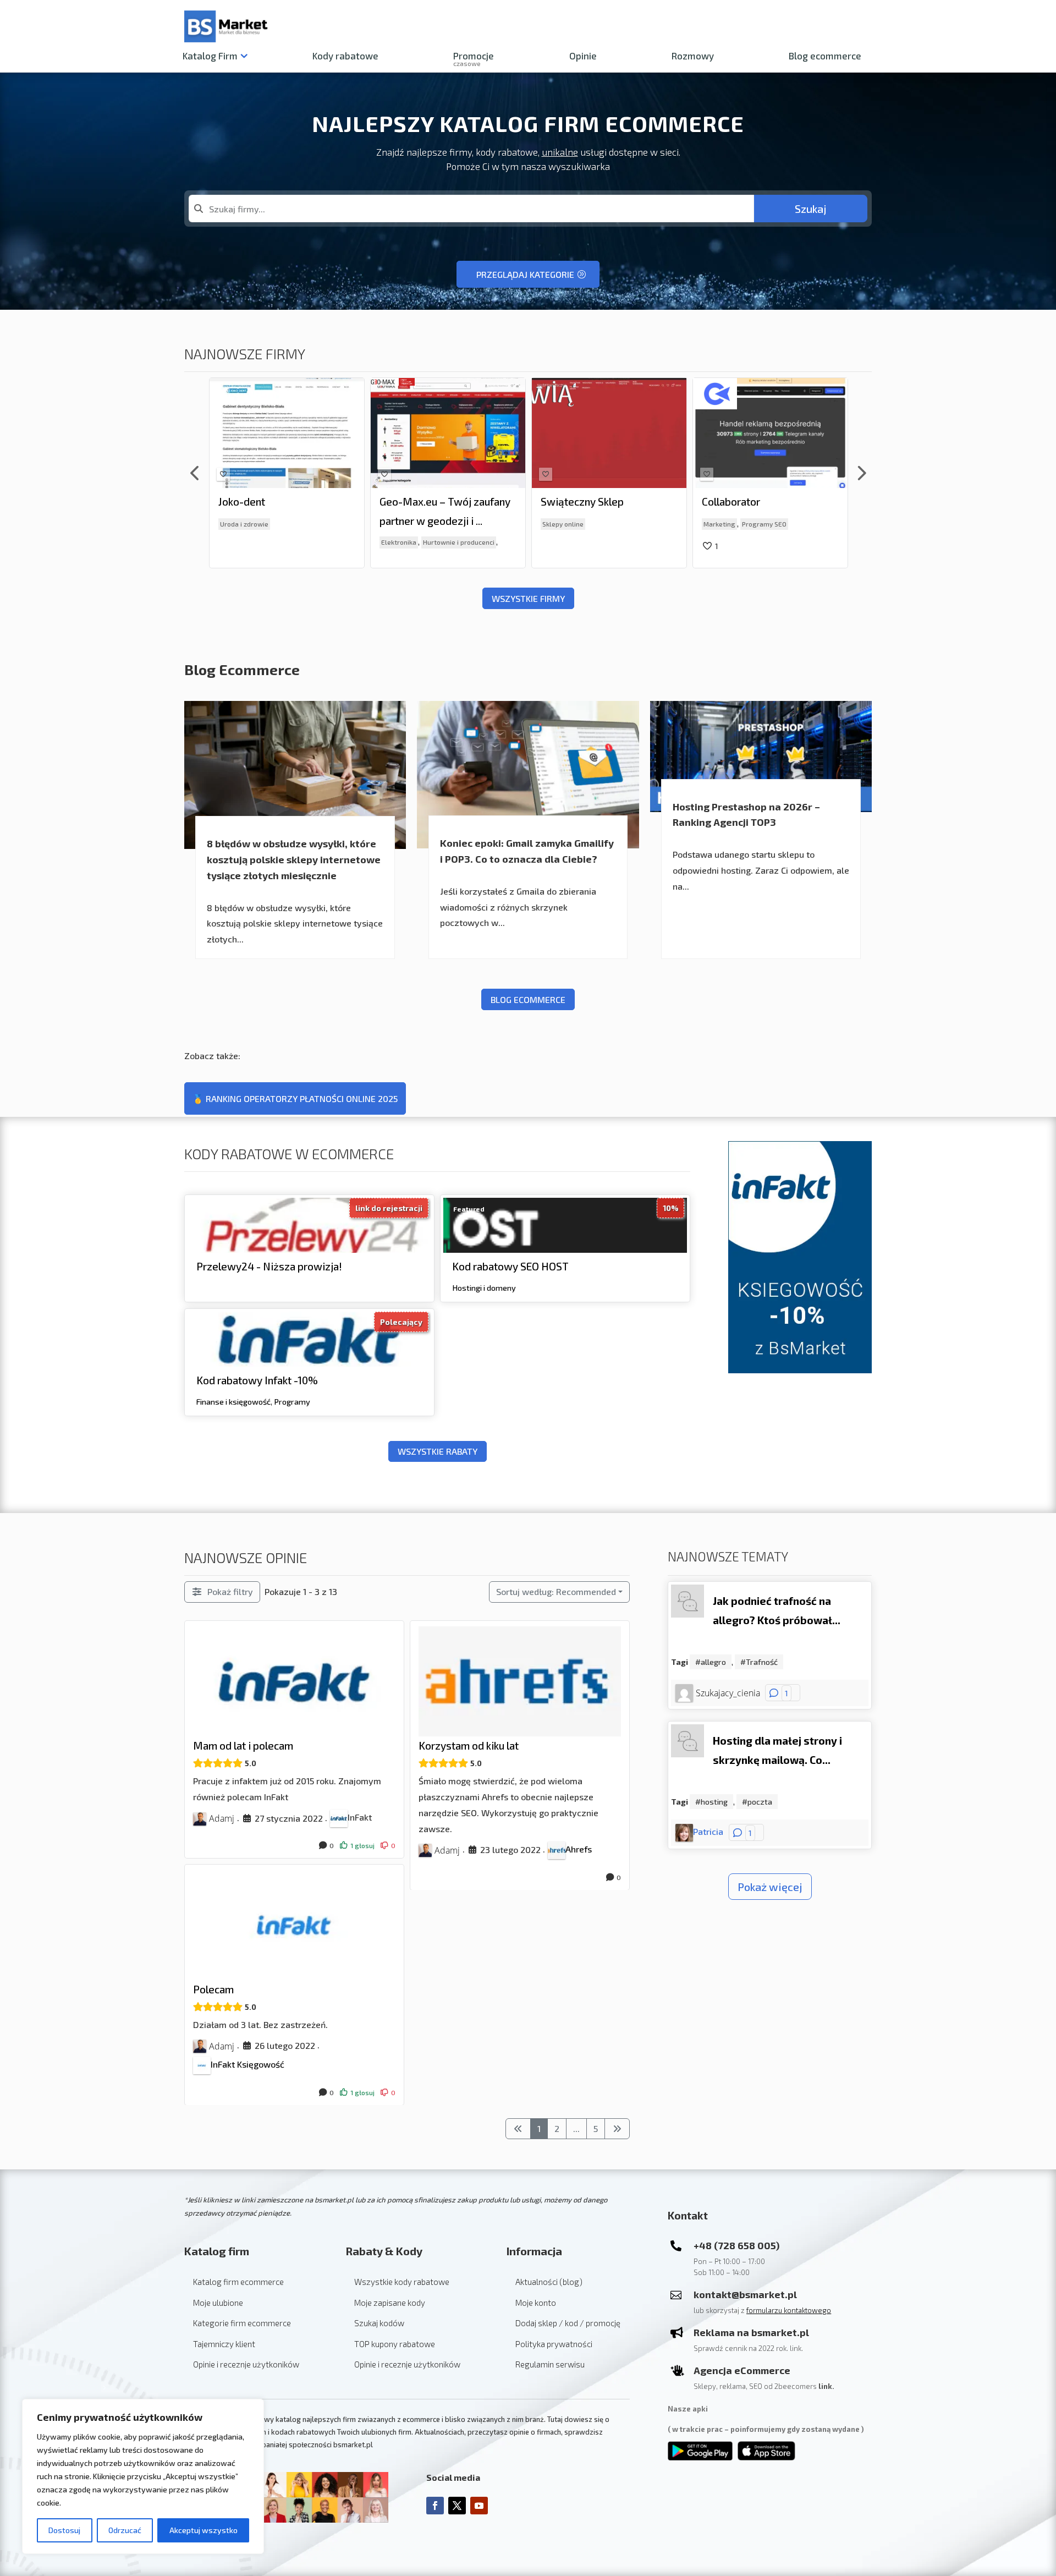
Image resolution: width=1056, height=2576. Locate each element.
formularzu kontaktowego (789, 2310)
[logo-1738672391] (232, 382)
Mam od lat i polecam (243, 1745)
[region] (143, 2476)
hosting (714, 1802)
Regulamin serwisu (550, 2364)
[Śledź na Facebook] (435, 2506)
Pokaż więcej (770, 1887)
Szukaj (811, 209)
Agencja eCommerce (742, 2370)
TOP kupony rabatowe (395, 2344)
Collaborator (570, 502)
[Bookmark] (223, 474)
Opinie (583, 56)
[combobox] (471, 209)
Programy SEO (603, 524)
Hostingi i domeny (484, 1288)
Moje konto (536, 2303)
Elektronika (238, 542)
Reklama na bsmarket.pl (751, 2332)
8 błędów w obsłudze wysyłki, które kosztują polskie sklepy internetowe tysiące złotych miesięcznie (294, 859)
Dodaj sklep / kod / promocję (568, 2323)
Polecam (213, 1989)
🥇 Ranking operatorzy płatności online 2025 (295, 1098)
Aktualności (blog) (549, 2282)
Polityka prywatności (554, 2344)
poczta (760, 1802)
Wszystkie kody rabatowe (402, 2282)
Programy (292, 1401)
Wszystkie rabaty (438, 1451)
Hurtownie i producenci (298, 542)
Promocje (474, 58)
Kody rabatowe (345, 56)
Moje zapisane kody (390, 2303)
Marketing (558, 524)
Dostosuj (64, 2530)
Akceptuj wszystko (204, 2530)
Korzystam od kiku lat (469, 1745)
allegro (713, 1662)
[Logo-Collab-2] (554, 394)
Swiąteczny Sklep (421, 502)
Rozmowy (693, 56)
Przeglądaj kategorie (525, 274)
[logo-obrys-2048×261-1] (393, 392)
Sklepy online (402, 524)
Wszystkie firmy (528, 598)
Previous (195, 473)
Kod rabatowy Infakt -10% (257, 1380)
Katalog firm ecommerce (238, 2282)
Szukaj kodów (379, 2323)
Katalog (210, 56)
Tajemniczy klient (224, 2344)
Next (861, 473)
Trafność (762, 1662)
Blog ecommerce (825, 56)
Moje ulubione (218, 2303)
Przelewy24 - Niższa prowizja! (269, 1266)
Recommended (556, 1591)
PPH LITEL (727, 502)
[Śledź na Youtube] (479, 2506)
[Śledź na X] (457, 2506)
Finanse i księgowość (233, 1401)
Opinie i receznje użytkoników (246, 2364)
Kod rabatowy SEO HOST (510, 1266)
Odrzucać (125, 2530)
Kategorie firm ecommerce (242, 2323)
